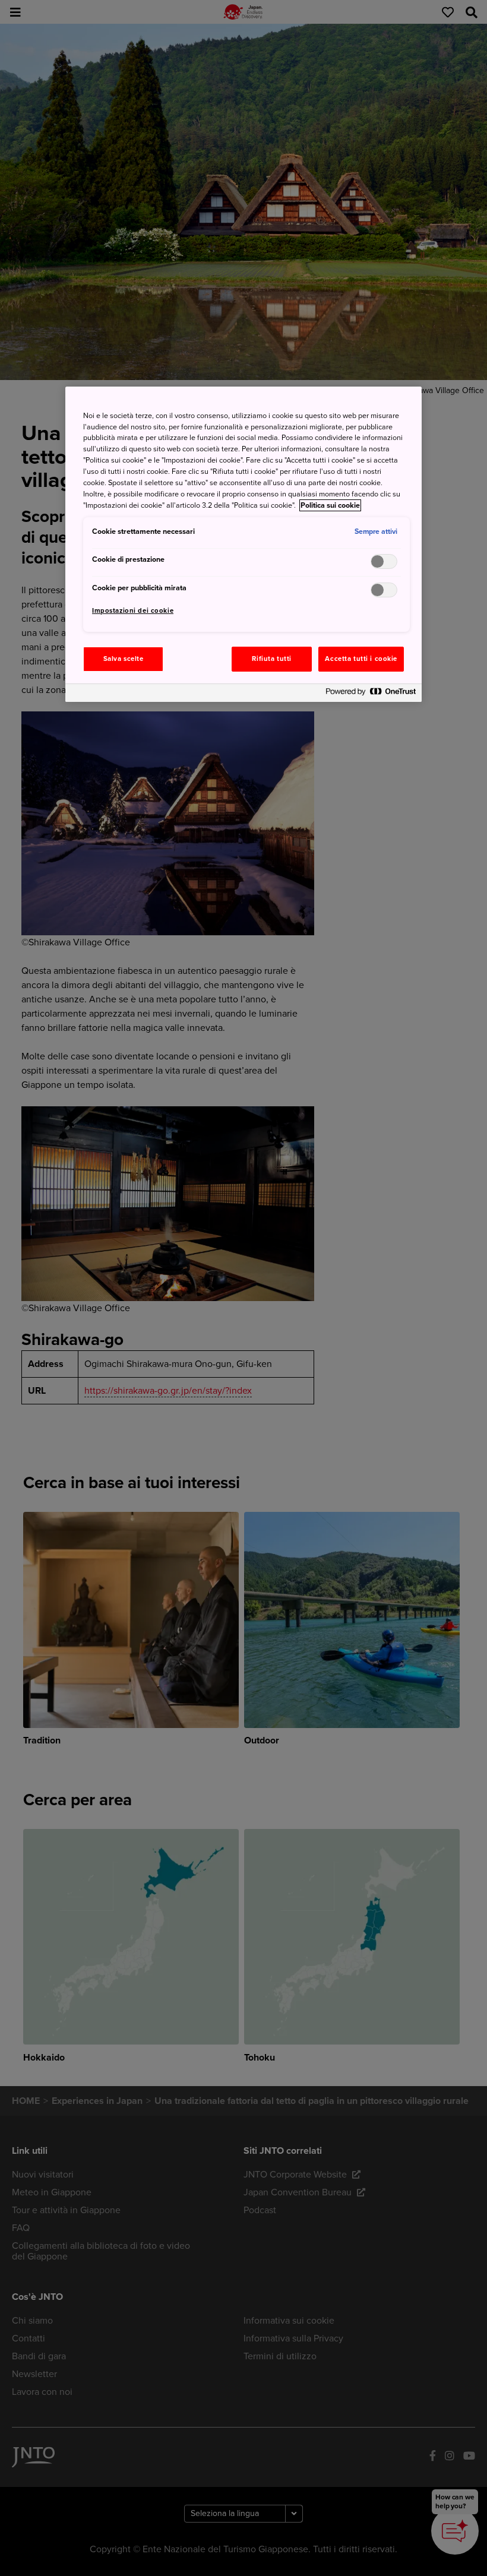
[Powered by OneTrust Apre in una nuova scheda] (371, 694)
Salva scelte (124, 659)
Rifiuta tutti (271, 659)
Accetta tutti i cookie (361, 659)
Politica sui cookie (330, 505)
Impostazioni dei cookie (133, 611)
